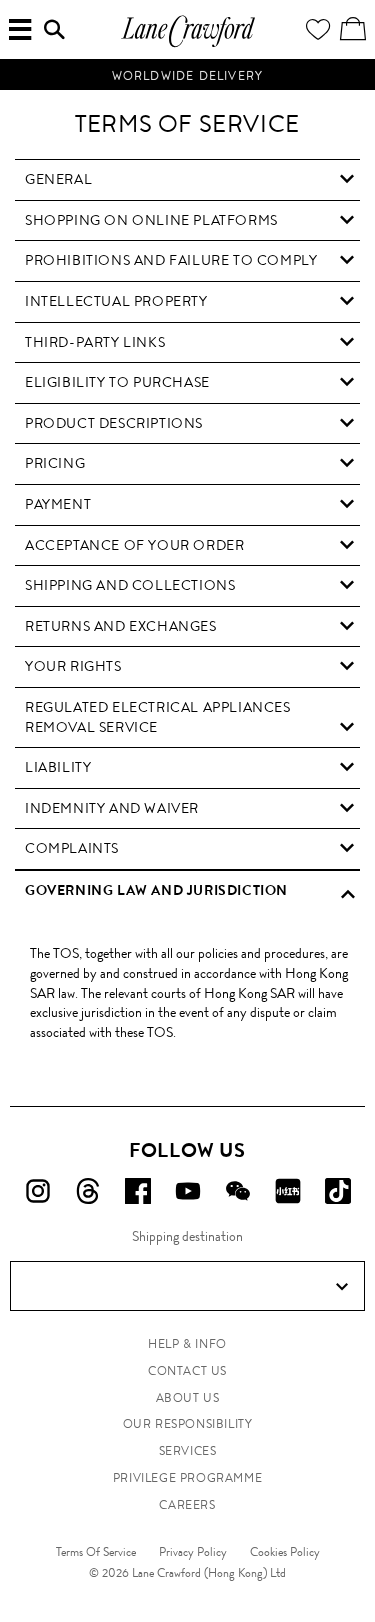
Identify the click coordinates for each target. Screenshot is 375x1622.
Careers (187, 1505)
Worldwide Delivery (188, 76)
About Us (188, 1398)
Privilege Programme (187, 1478)
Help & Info (187, 1344)
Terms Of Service (96, 1552)
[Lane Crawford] (188, 44)
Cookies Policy (285, 1552)
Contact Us (187, 1371)
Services (188, 1451)
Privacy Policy (193, 1552)
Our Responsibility (188, 1424)
